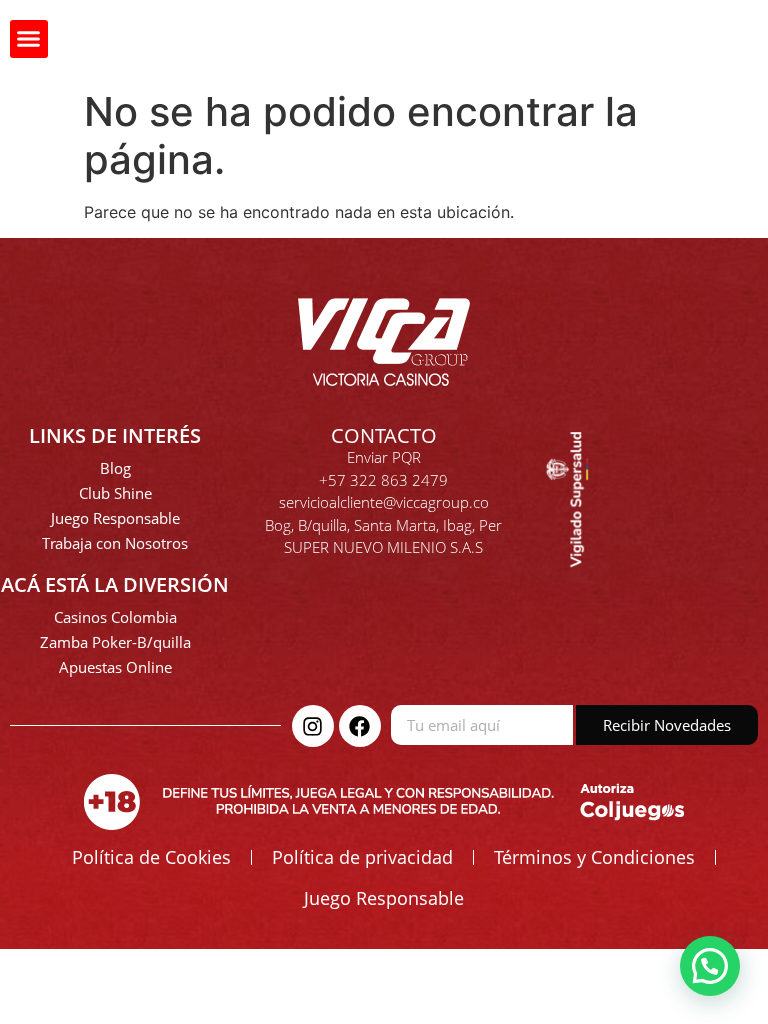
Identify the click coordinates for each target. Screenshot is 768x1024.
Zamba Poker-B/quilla (115, 642)
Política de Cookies (151, 857)
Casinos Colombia (115, 617)
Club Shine (115, 493)
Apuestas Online (115, 667)
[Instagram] (313, 726)
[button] (29, 39)
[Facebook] (360, 726)
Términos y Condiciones (594, 857)
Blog (115, 468)
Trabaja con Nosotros (115, 543)
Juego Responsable (115, 518)
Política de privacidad (362, 857)
